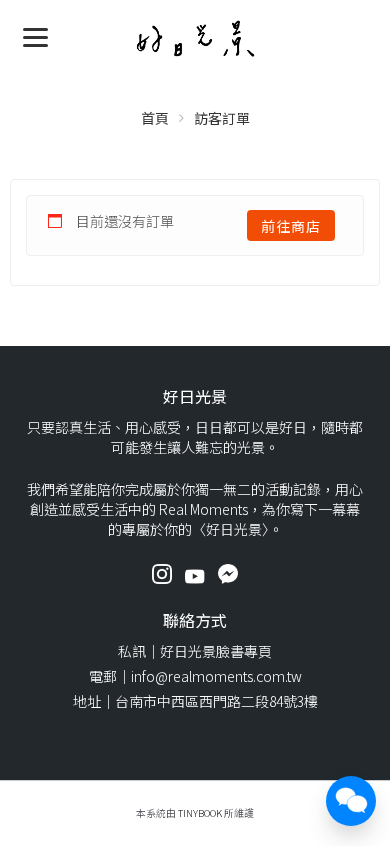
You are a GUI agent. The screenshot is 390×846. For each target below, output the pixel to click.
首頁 (155, 118)
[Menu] (35, 35)
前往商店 (291, 226)
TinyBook (200, 813)
